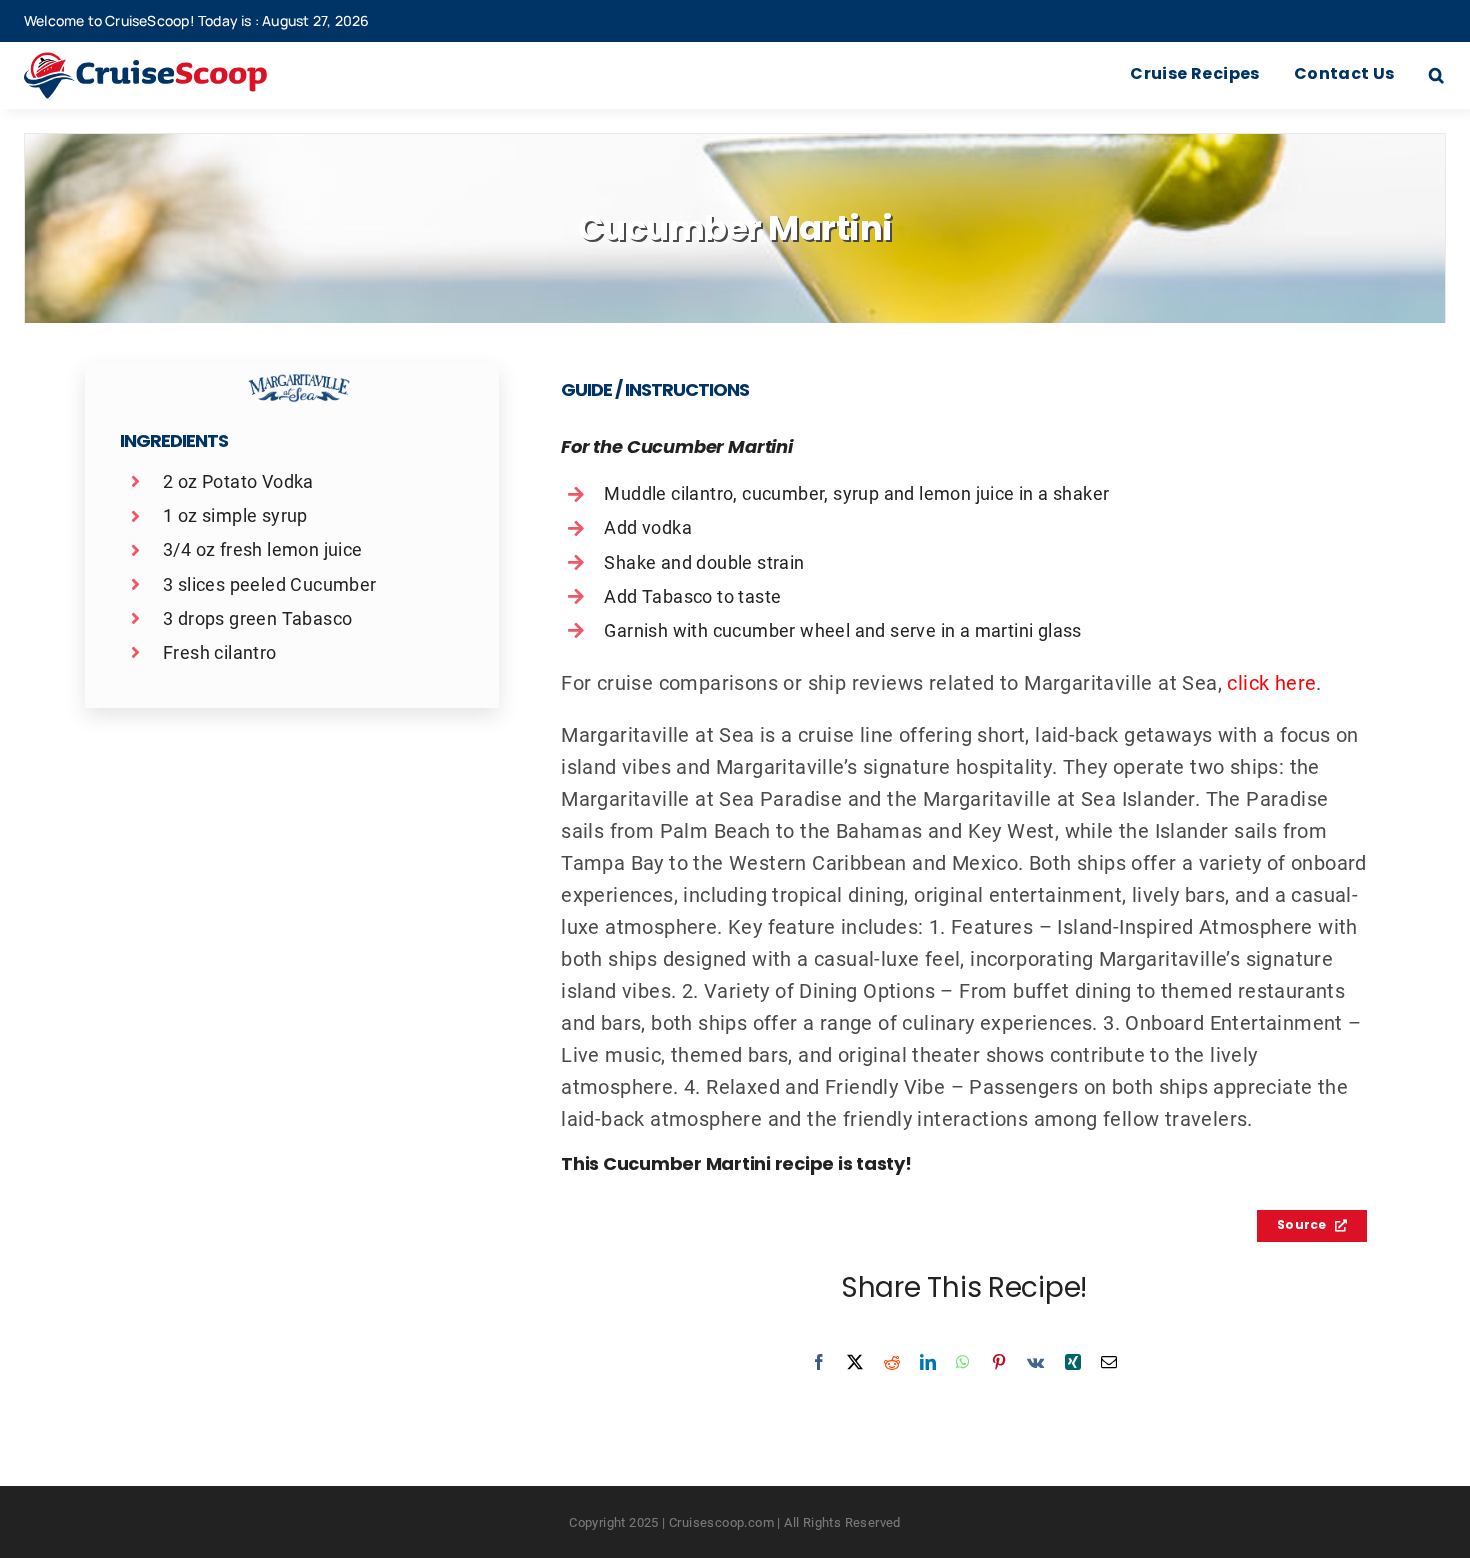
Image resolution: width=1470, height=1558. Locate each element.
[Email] (1109, 1362)
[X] (855, 1362)
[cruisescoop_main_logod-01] (175, 62)
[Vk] (1035, 1362)
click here (1271, 682)
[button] (1436, 76)
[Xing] (1073, 1362)
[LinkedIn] (928, 1362)
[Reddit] (892, 1362)
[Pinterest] (999, 1362)
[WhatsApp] (963, 1362)
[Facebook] (819, 1362)
